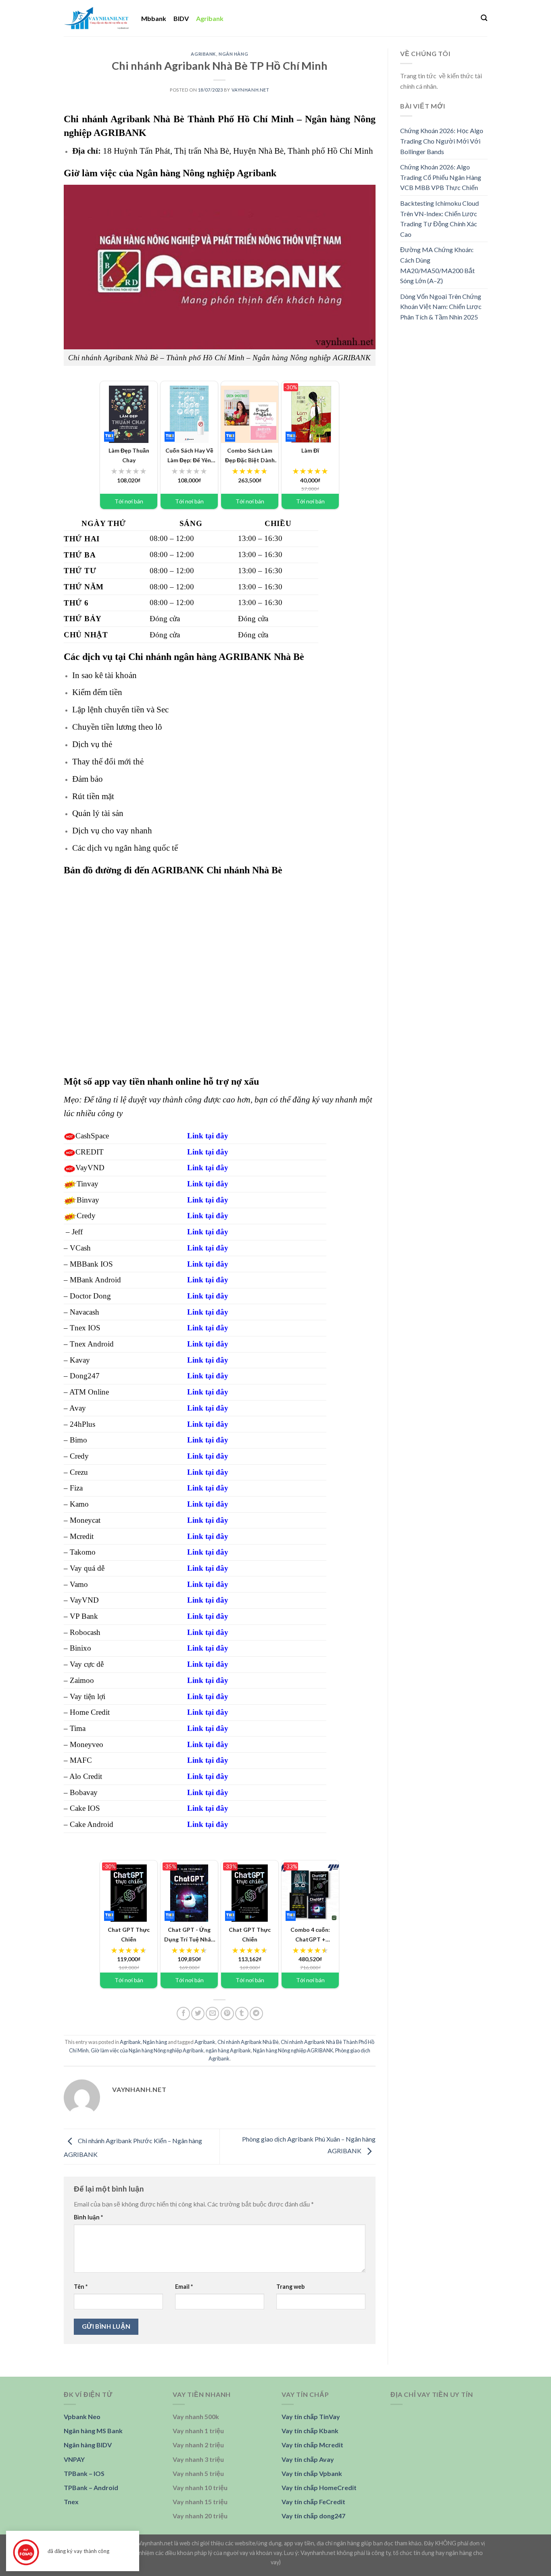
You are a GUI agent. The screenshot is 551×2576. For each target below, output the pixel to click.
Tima (78, 1728)
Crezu (79, 1472)
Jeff (77, 1232)
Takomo (83, 1552)
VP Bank (84, 1616)
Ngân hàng (233, 54)
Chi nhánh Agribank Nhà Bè (248, 2042)
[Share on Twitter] (198, 2013)
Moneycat (85, 1520)
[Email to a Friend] (212, 2013)
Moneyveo (87, 1744)
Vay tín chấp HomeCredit (319, 2487)
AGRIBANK (120, 133)
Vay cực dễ (87, 1664)
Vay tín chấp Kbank (310, 2431)
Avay (78, 1408)
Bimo (78, 1440)
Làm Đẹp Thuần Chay (125, 455)
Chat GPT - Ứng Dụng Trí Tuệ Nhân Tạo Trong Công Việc (189, 1935)
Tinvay (88, 1184)
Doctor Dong (90, 1296)
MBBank (84, 1264)
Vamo (79, 1584)
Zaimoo (82, 1680)
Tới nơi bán (129, 501)
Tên (81, 2287)
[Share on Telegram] (256, 2013)
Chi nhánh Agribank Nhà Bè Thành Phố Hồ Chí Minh (179, 119)
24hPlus (82, 1424)
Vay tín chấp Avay (308, 2459)
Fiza (76, 1488)
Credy (86, 1216)
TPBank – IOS (84, 2473)
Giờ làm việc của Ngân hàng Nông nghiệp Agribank (147, 2050)
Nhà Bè (271, 151)
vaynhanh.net (250, 90)
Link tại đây (208, 1152)
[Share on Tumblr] (242, 2013)
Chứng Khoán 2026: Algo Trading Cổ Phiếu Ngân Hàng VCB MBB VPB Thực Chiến (441, 177)
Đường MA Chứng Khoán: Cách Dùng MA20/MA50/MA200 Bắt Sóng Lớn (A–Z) (437, 265)
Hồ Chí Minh (350, 151)
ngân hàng (195, 657)
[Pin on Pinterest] (227, 2013)
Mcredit (82, 1536)
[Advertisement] (444, 455)
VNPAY (74, 2459)
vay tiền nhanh (143, 1081)
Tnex (78, 1328)
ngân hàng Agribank (228, 2050)
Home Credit (90, 1712)
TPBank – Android (91, 2487)
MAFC (81, 1760)
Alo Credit (86, 1776)
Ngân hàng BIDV (88, 2445)
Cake (78, 1808)
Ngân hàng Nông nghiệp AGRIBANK (293, 2050)
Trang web (290, 2287)
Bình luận (88, 2217)
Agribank (210, 18)
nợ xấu (245, 1081)
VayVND (90, 1168)
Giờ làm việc (90, 173)
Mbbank (154, 18)
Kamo (79, 1504)
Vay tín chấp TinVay (311, 2416)
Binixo (80, 1648)
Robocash (85, 1632)
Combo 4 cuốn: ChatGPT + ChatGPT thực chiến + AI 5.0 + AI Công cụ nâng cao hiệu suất (310, 1935)
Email (184, 2287)
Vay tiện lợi (88, 1696)
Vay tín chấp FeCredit (313, 2502)
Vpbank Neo (82, 2416)
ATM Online (89, 1392)
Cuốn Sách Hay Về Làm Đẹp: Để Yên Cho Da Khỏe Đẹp (189, 455)
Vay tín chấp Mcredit (312, 2445)
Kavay (80, 1360)
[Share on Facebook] (183, 2013)
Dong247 (85, 1376)
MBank (81, 1280)
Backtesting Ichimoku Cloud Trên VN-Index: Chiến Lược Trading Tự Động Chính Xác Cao (439, 219)
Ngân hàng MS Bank (93, 2431)
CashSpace (92, 1136)
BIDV (181, 18)
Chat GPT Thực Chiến (126, 1934)
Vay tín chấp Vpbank (312, 2473)
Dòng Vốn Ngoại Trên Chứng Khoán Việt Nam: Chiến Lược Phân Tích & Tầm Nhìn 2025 (441, 307)
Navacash (85, 1312)
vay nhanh (134, 830)
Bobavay (84, 1792)
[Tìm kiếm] (484, 18)
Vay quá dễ (87, 1568)
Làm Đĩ (301, 450)
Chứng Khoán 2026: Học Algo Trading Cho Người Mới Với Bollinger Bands (442, 141)
